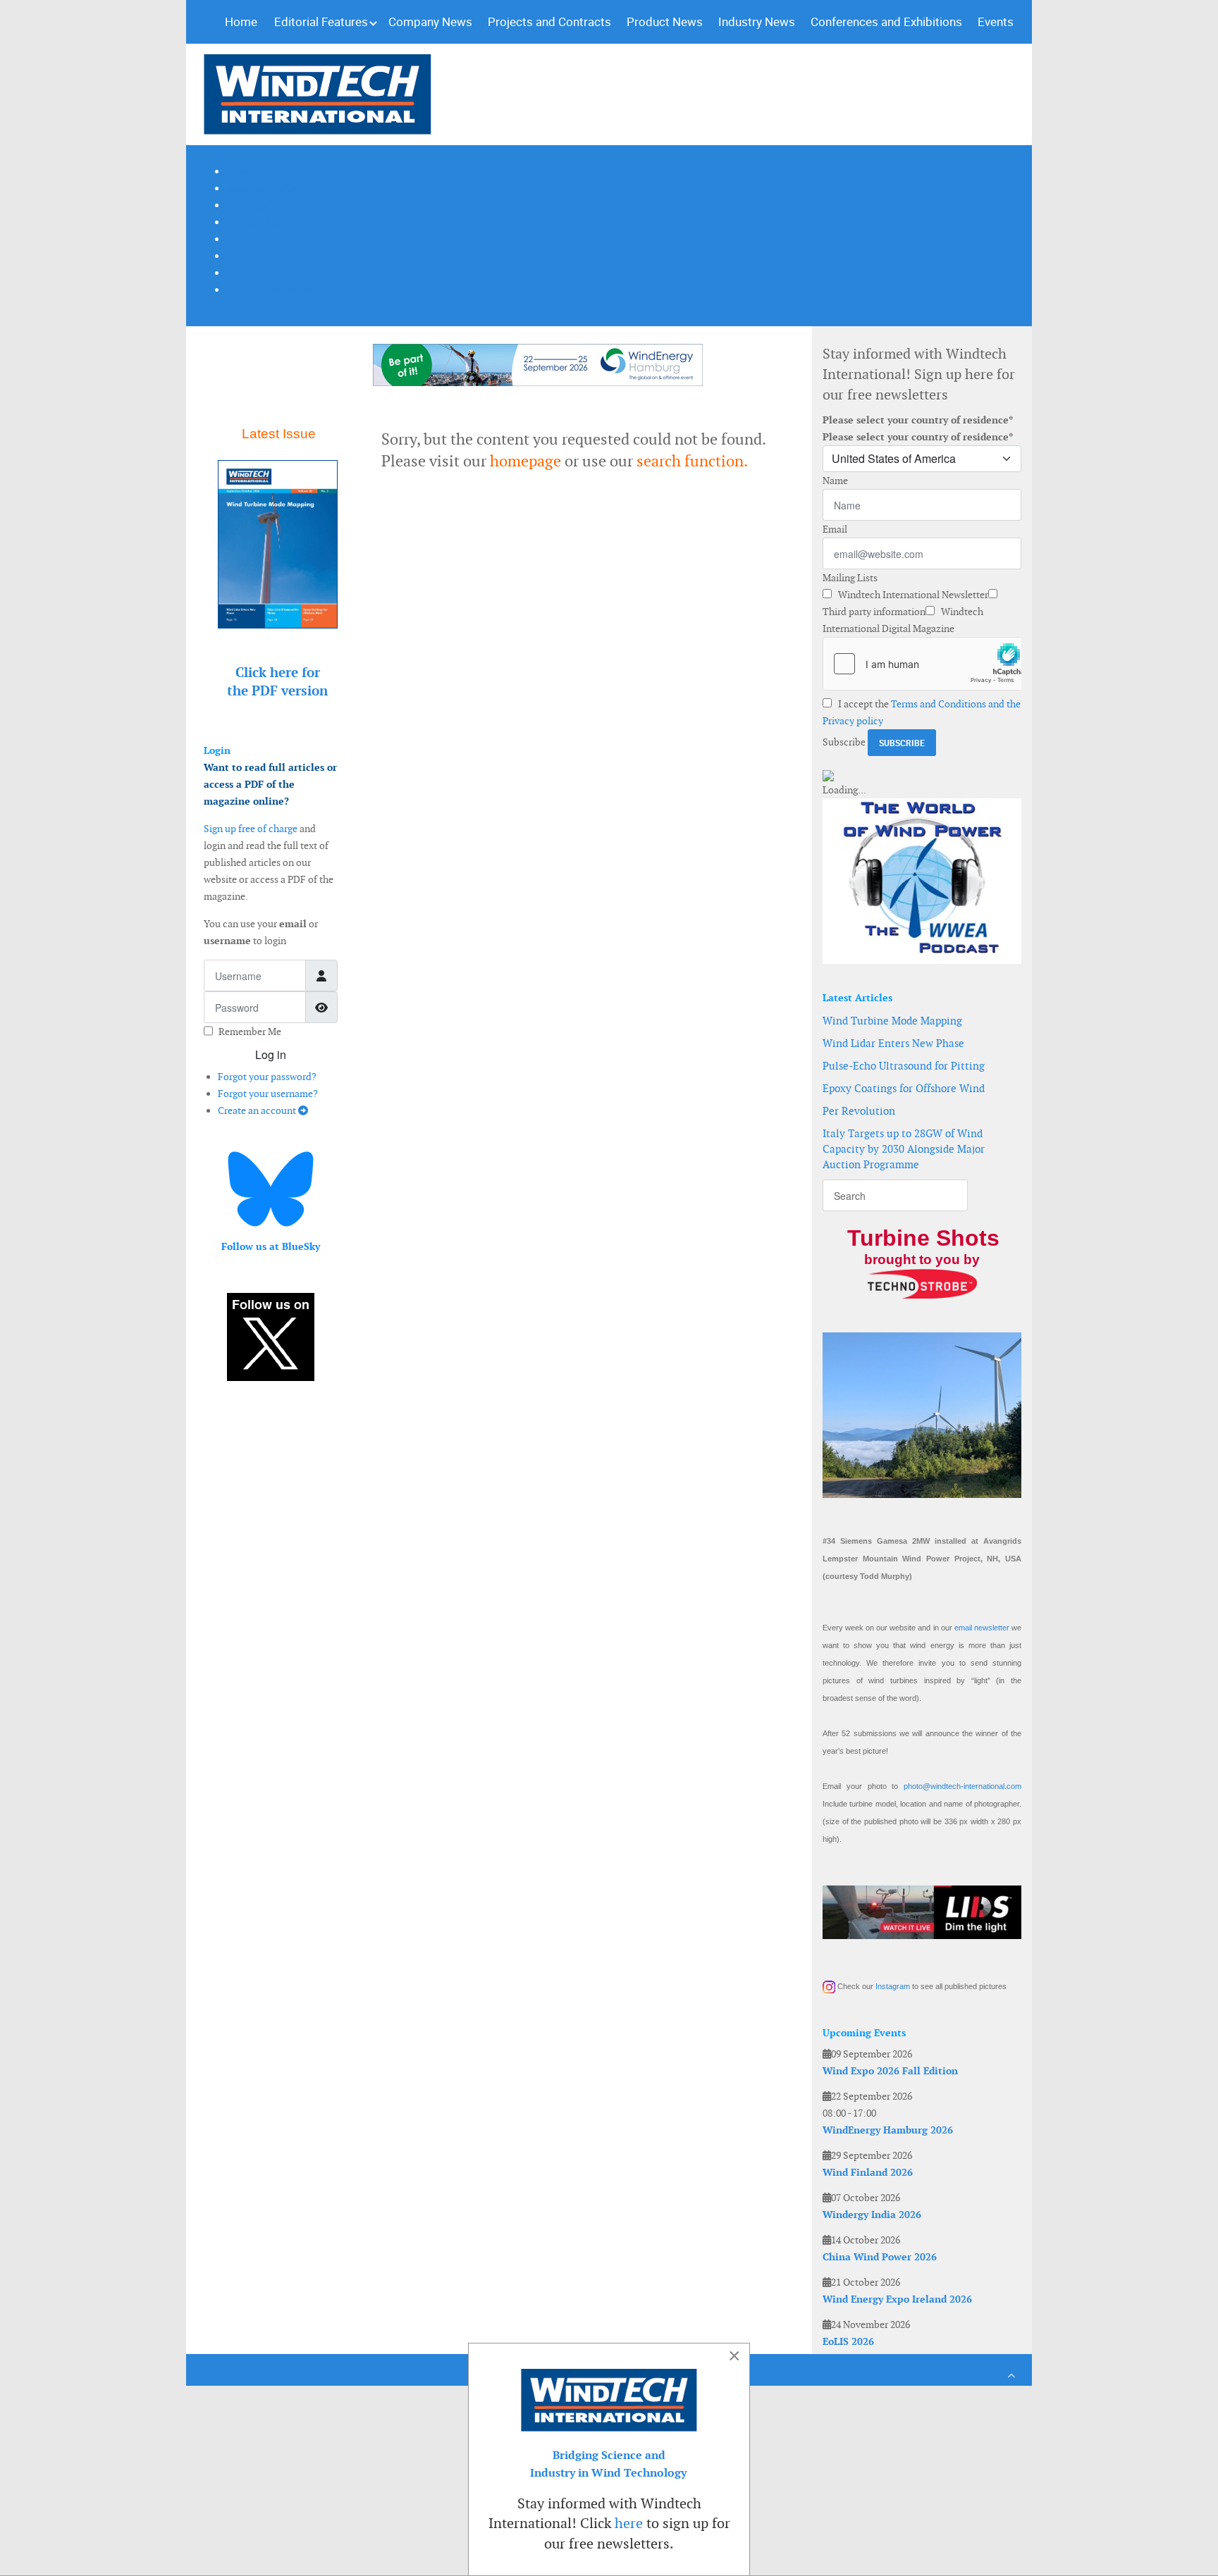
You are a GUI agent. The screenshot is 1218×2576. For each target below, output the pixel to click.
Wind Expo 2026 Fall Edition (890, 2071)
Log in (271, 1054)
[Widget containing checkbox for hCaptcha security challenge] (922, 664)
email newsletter (982, 1628)
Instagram (893, 1986)
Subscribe (844, 742)
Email (835, 529)
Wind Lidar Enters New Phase (893, 1043)
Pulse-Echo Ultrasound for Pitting (904, 1066)
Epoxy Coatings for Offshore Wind (904, 1088)
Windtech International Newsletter (912, 595)
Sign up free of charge (251, 829)
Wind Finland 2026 (868, 2172)
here (629, 2523)
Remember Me (250, 1032)
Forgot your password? (267, 1077)
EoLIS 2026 (848, 2341)
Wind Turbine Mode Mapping (892, 1021)
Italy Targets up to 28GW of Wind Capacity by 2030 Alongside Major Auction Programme (904, 1149)
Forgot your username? (268, 1094)
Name (835, 481)
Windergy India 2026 (872, 2215)
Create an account (258, 1110)
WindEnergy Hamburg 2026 (888, 2130)
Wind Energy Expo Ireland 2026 (897, 2299)
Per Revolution (859, 1111)
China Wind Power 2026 (880, 2257)
